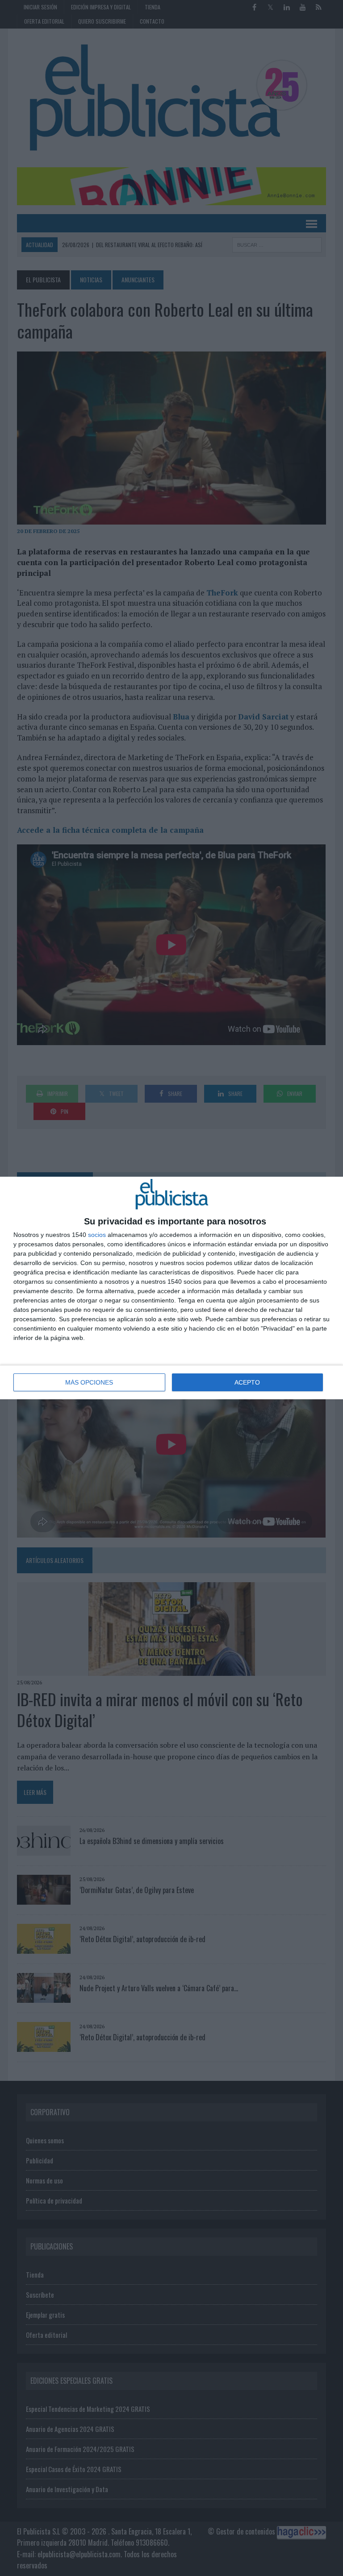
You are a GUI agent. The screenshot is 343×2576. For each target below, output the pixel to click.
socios (97, 1235)
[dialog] (171, 1288)
